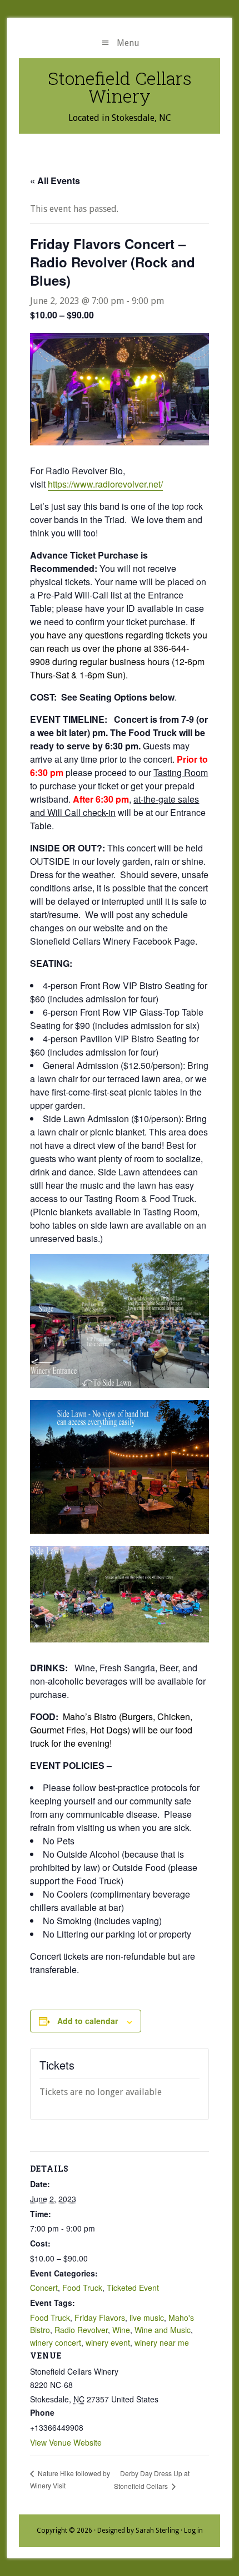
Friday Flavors (100, 2318)
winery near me (162, 2342)
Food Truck (82, 2288)
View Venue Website (66, 2442)
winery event (108, 2342)
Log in (193, 2531)
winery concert (56, 2342)
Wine (121, 2330)
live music (147, 2318)
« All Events (55, 181)
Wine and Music (163, 2330)
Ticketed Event (133, 2288)
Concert (44, 2288)
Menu (128, 43)
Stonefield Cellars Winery (120, 87)
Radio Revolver (81, 2330)
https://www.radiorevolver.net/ (105, 484)
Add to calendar (88, 2021)
